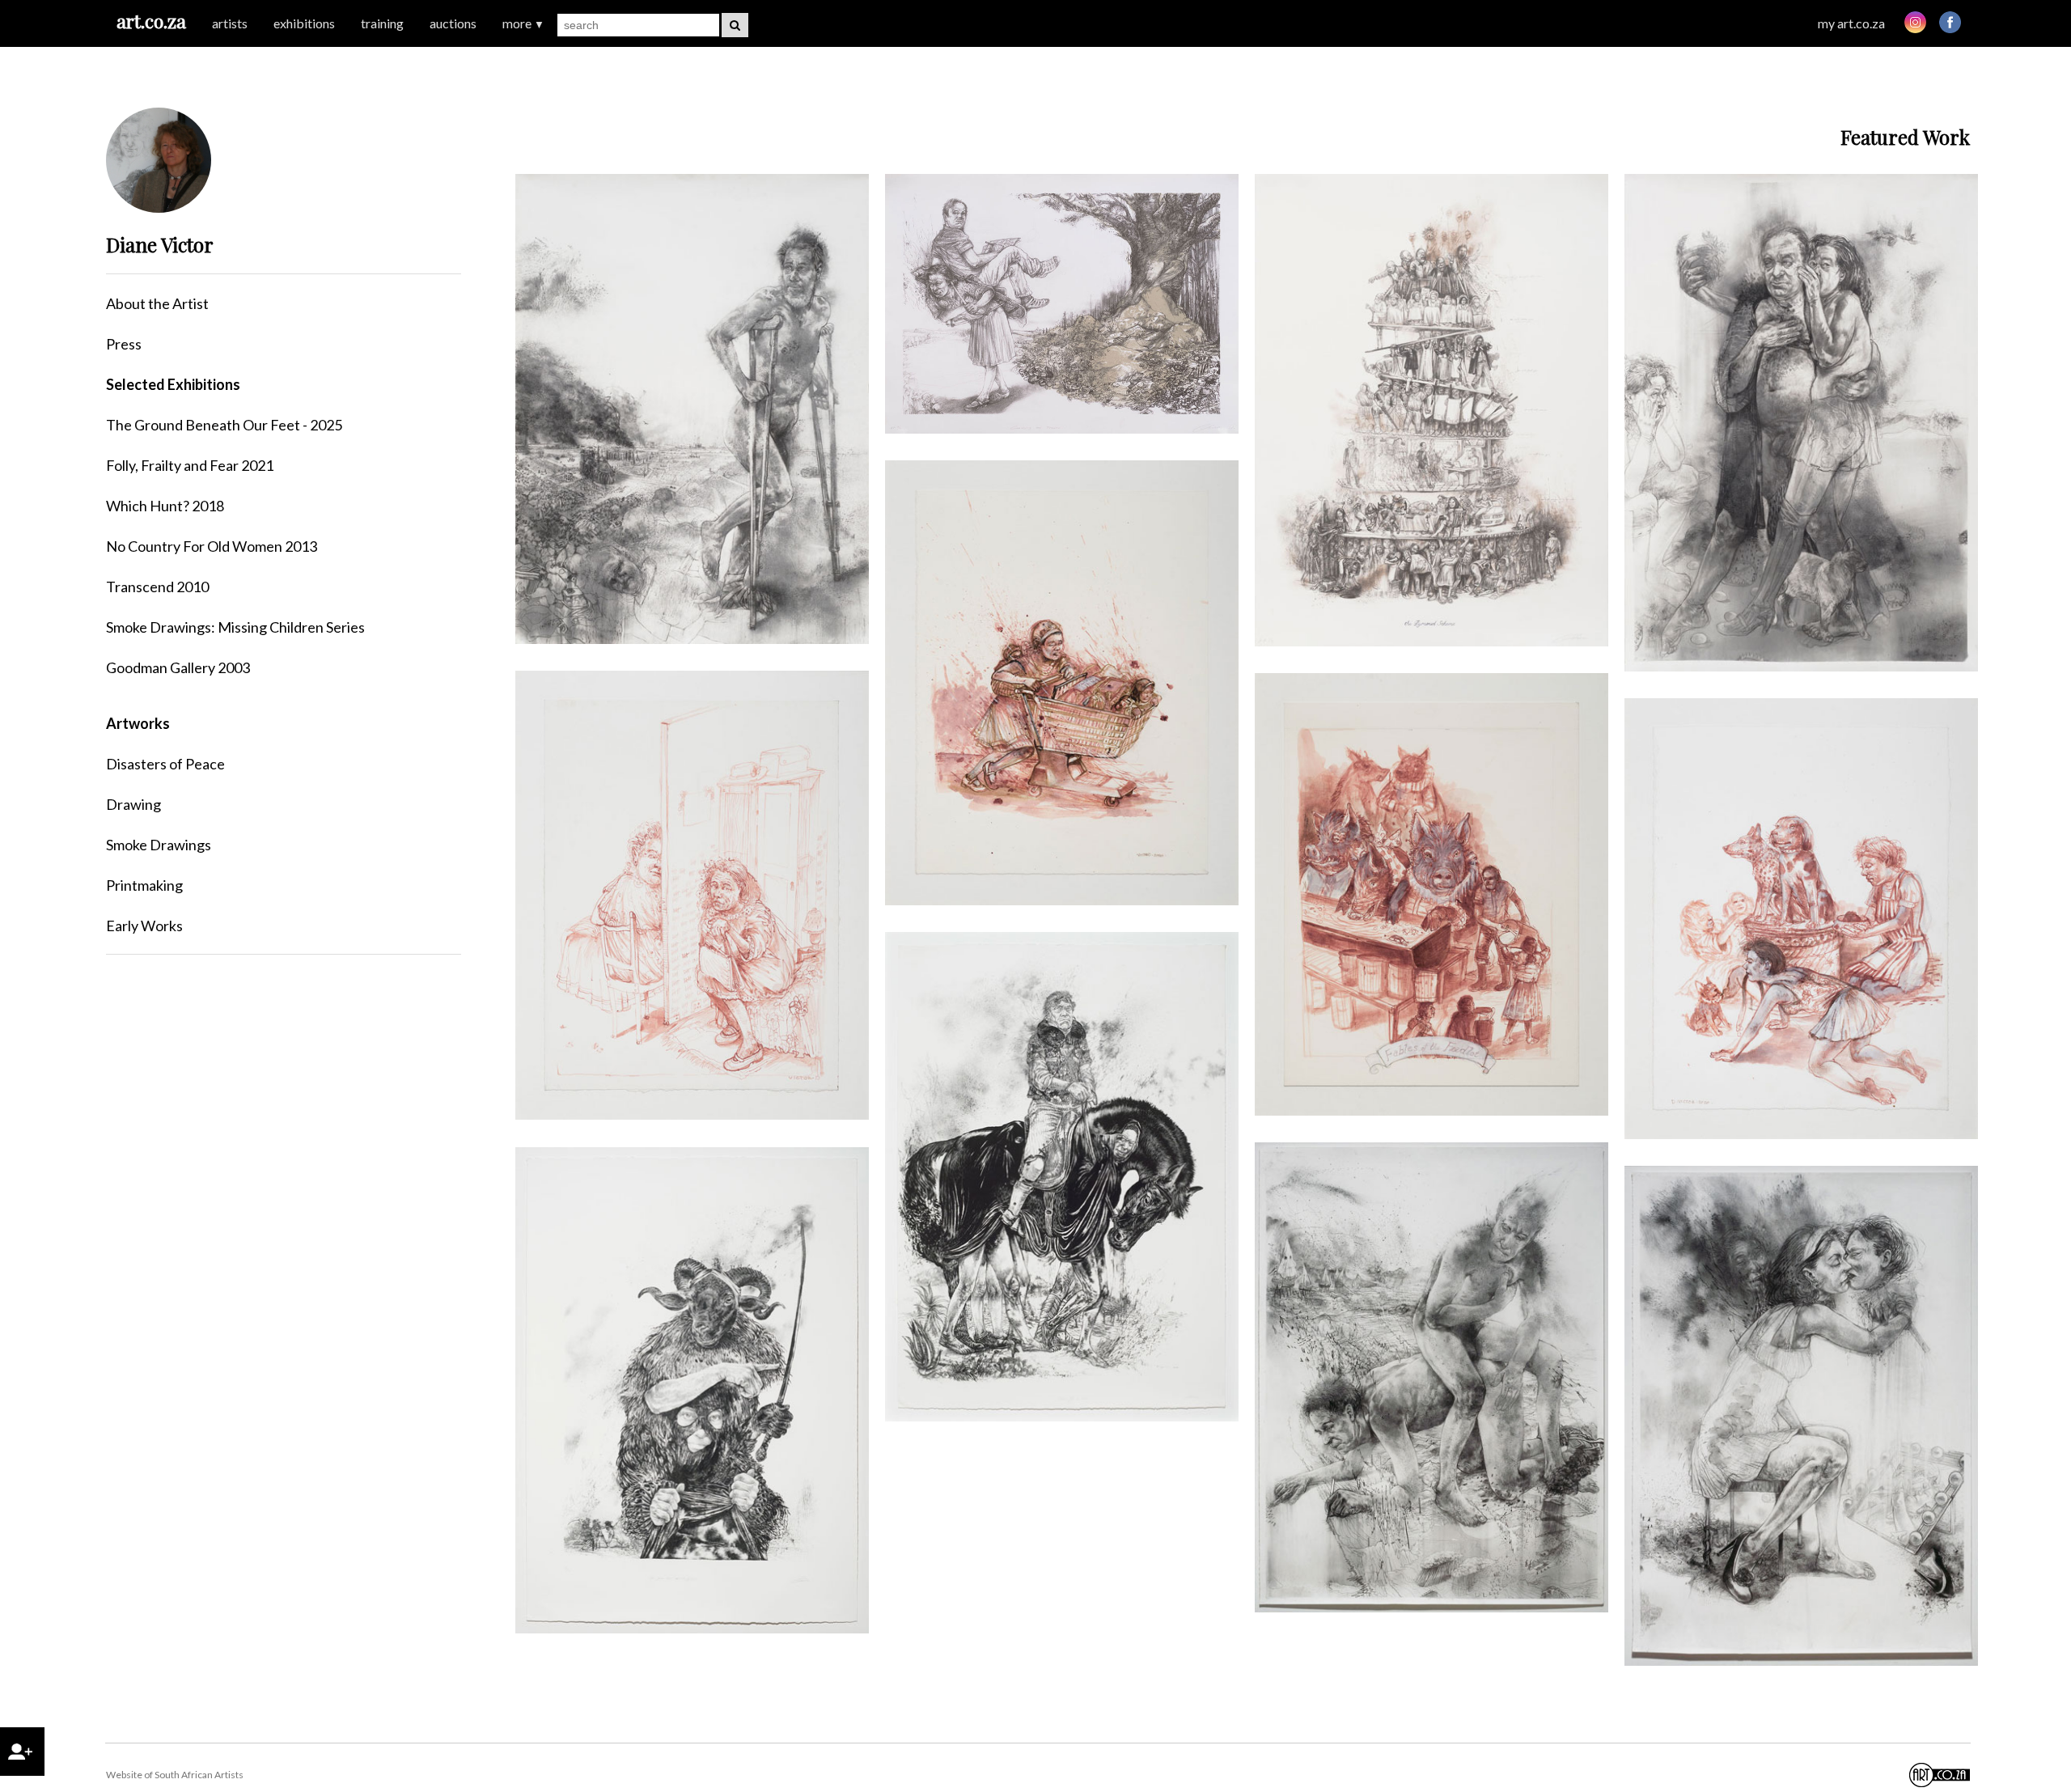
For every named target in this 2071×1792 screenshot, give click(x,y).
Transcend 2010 (157, 587)
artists (230, 23)
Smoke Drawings (159, 845)
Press (124, 344)
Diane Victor (160, 244)
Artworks (138, 723)
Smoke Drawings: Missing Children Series (235, 627)
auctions (453, 23)
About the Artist (157, 303)
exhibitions (304, 23)
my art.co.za (1851, 23)
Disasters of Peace (165, 764)
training (382, 23)
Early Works (144, 926)
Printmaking (144, 885)
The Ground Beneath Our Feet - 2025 (224, 425)
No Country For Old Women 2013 (212, 546)
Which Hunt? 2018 (165, 506)
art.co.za (151, 21)
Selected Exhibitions (173, 384)
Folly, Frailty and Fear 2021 (190, 465)
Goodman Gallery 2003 (178, 667)
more (523, 23)
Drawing (133, 804)
